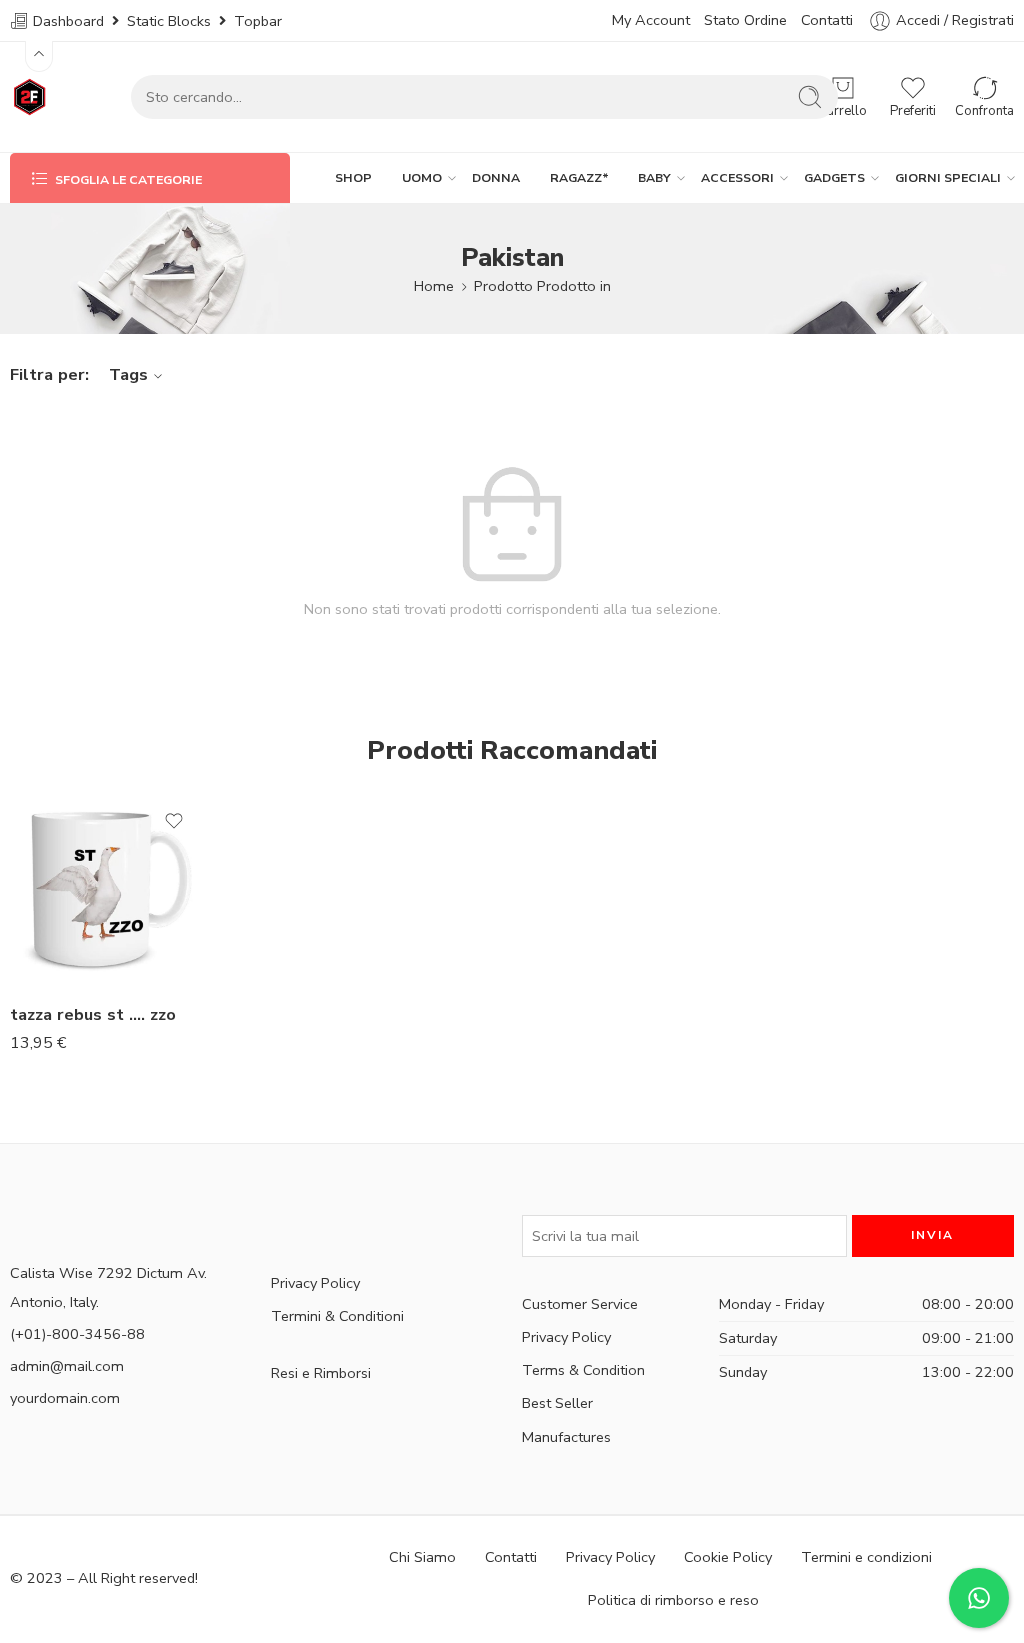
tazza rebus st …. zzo (93, 1014)
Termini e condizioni (866, 1557)
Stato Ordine (745, 20)
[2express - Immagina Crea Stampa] (30, 97)
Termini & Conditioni (337, 1316)
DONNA (496, 177)
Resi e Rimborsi (321, 1373)
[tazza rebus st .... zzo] (106, 889)
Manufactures (566, 1437)
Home (434, 286)
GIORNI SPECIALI (948, 177)
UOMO (422, 177)
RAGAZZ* (579, 177)
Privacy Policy (315, 1283)
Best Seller (557, 1403)
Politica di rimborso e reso (673, 1600)
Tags (128, 374)
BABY (654, 177)
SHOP (353, 177)
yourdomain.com (65, 1398)
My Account (651, 20)
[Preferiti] (174, 821)
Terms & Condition (583, 1370)
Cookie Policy (728, 1557)
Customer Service (580, 1304)
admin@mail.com (67, 1366)
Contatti (827, 20)
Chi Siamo (422, 1557)
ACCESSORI (737, 177)
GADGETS (834, 177)
